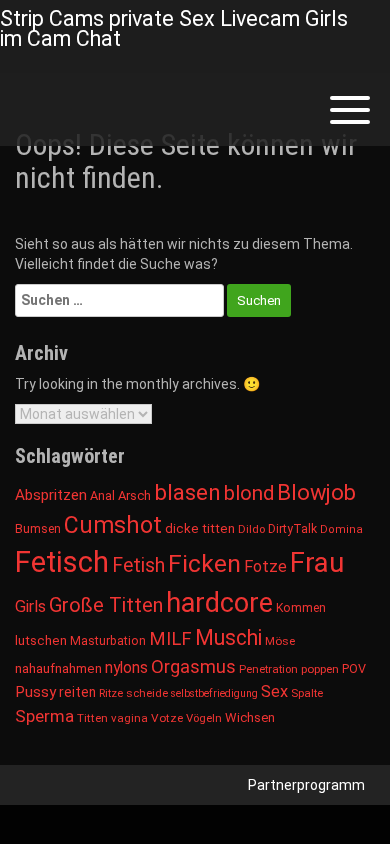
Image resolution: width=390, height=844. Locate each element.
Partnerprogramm (306, 785)
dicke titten (200, 528)
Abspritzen (51, 495)
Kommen (301, 608)
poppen (320, 669)
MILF (170, 639)
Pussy (35, 692)
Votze (167, 718)
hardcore (219, 603)
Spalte (307, 693)
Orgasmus (193, 667)
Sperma (44, 716)
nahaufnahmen (58, 668)
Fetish (138, 565)
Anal (102, 495)
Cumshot (113, 525)
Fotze (265, 566)
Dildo (251, 529)
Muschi (228, 637)
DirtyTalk (292, 529)
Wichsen (250, 717)
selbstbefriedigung (214, 693)
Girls (30, 606)
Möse (280, 641)
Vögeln (204, 718)
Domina (341, 529)
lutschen (41, 640)
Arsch (134, 495)
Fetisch (62, 562)
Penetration (268, 669)
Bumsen (38, 529)
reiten (77, 692)
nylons (126, 667)
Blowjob (316, 492)
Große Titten (106, 605)
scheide (147, 693)
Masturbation (108, 641)
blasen (187, 492)
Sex (274, 691)
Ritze (111, 693)
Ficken (204, 563)
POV (354, 668)
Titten (92, 718)
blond (249, 493)
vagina (129, 718)
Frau (317, 562)
